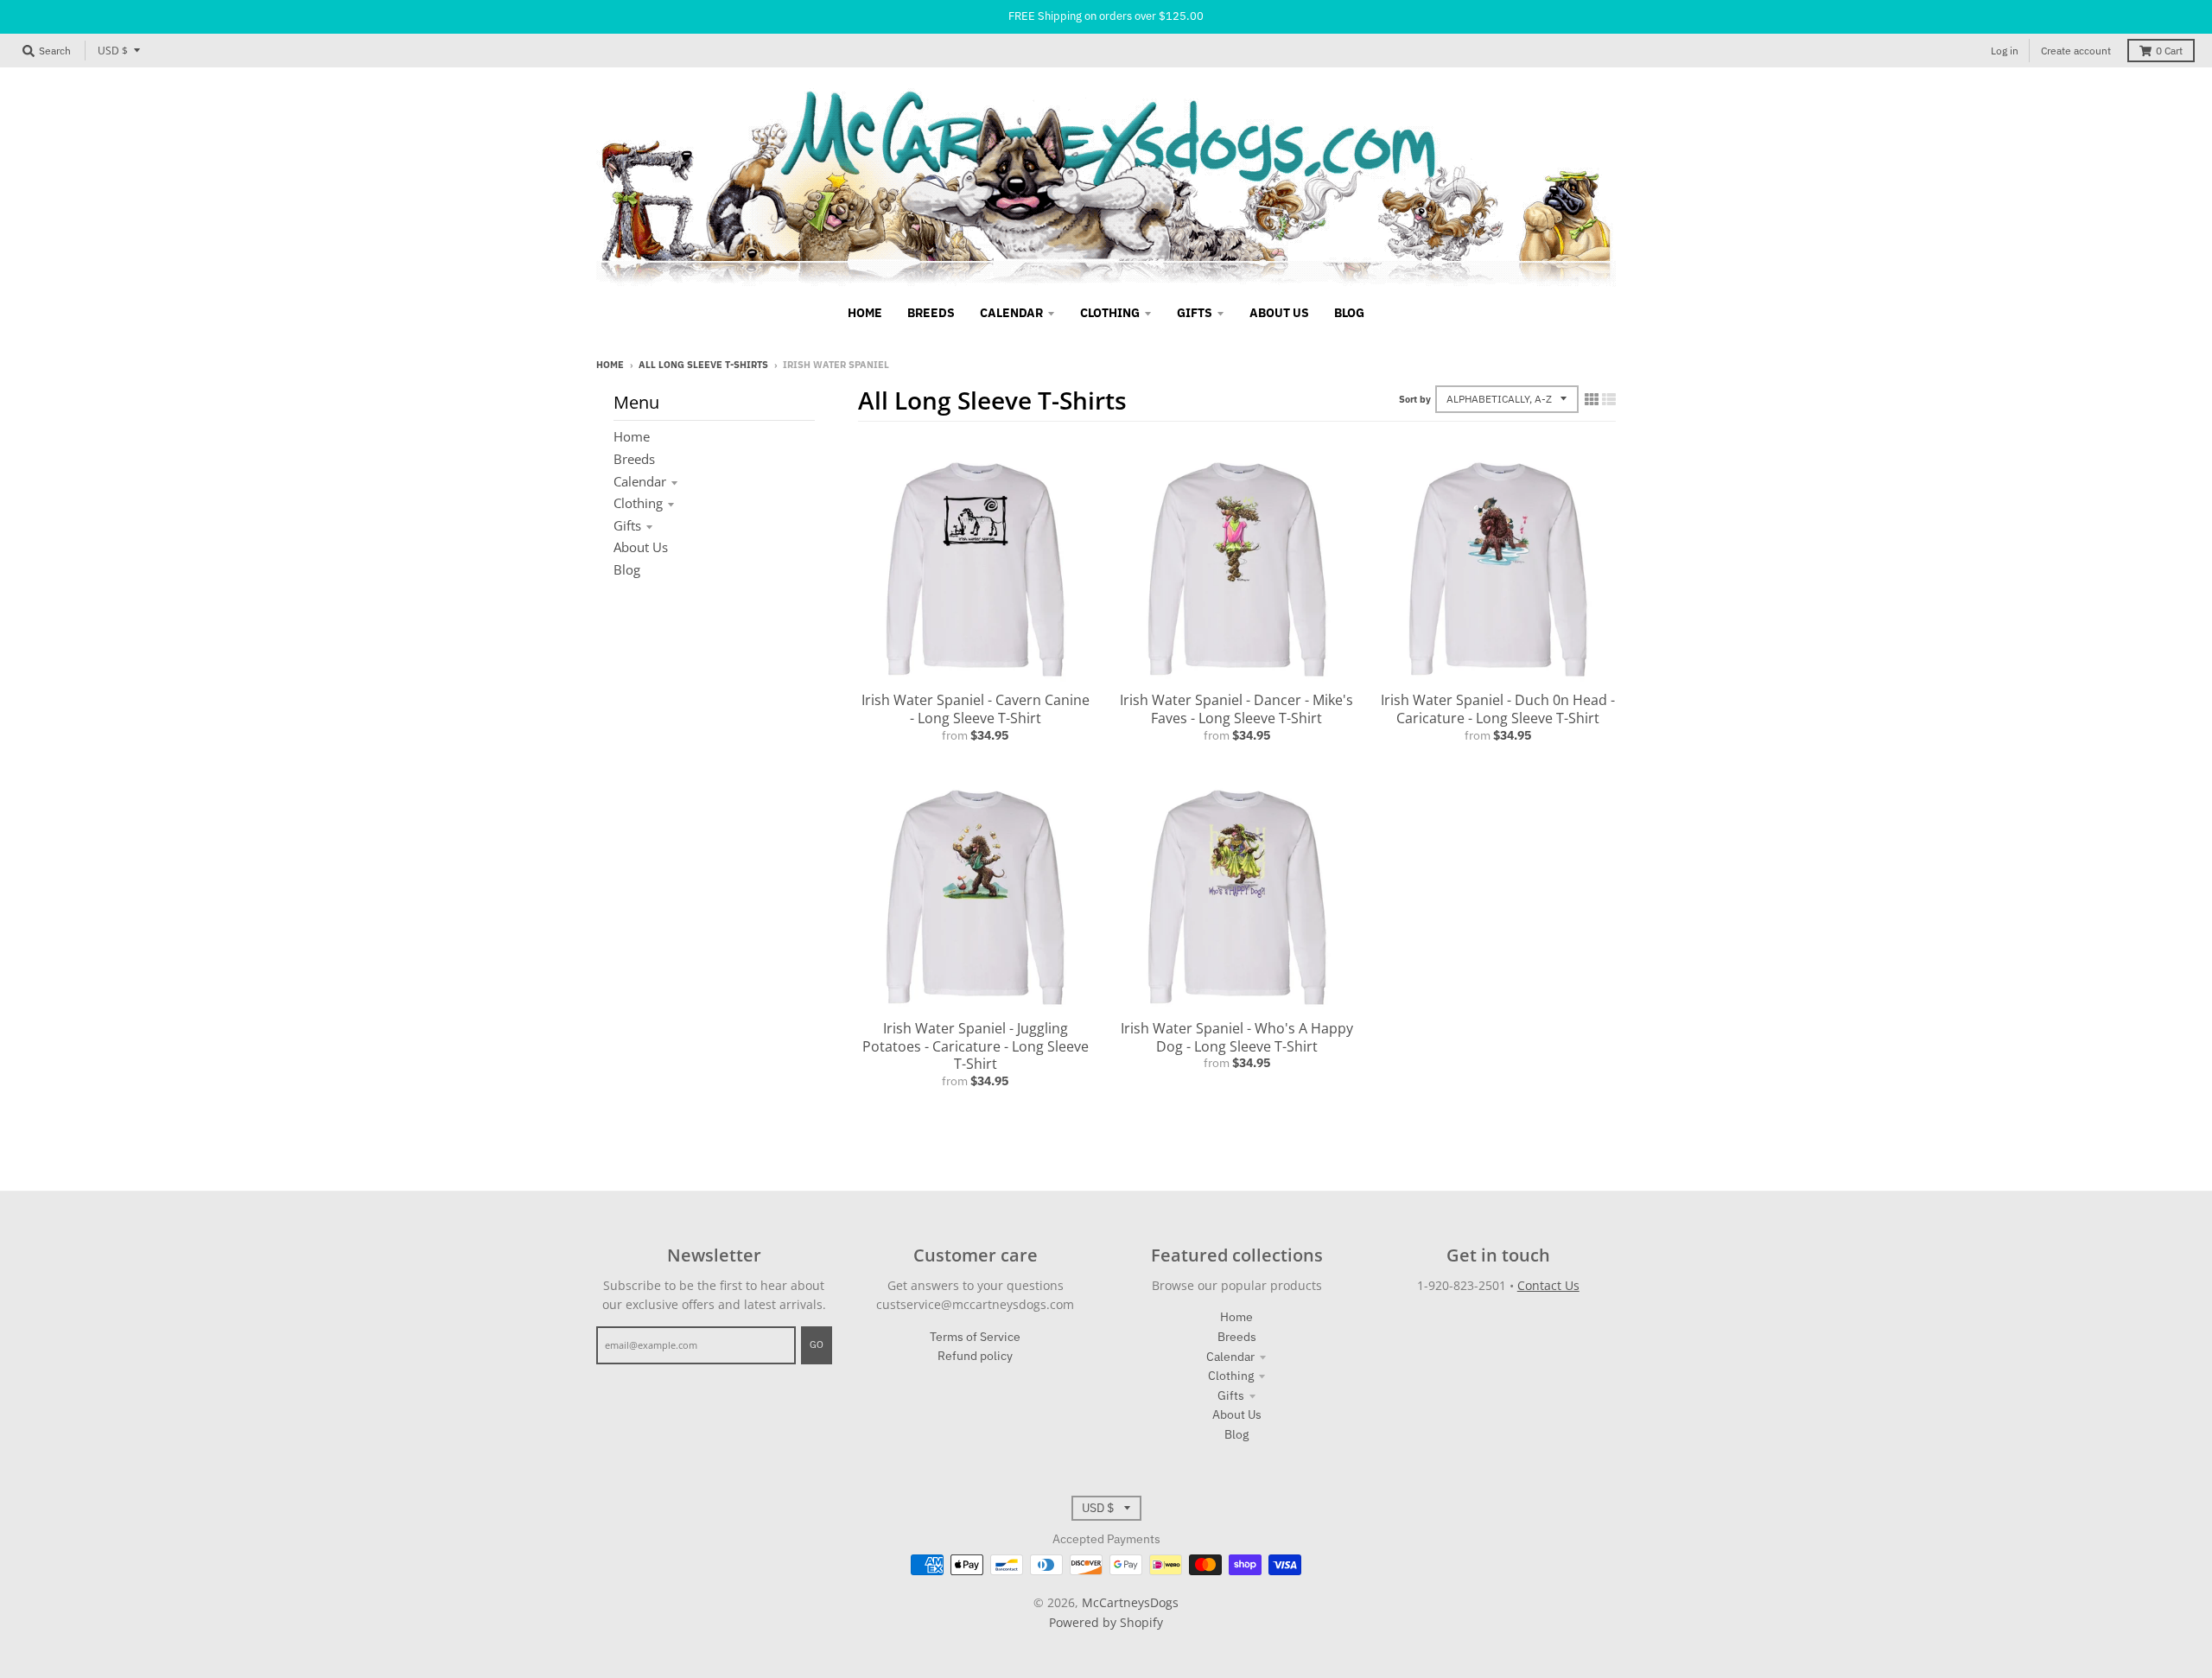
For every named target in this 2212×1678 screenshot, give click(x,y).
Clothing (638, 503)
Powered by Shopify (1106, 1622)
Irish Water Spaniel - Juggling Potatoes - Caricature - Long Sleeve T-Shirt (976, 1046)
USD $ (113, 51)
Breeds (634, 459)
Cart (2169, 51)
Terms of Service (975, 1337)
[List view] (1609, 399)
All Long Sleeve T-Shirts (703, 365)
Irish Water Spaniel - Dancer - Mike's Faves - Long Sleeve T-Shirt (1236, 709)
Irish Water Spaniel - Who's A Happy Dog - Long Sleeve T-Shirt (1237, 1037)
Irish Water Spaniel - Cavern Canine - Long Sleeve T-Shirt (976, 709)
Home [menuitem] (865, 313)
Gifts (627, 525)
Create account (2076, 51)
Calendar (640, 481)
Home (610, 365)
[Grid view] (1592, 399)
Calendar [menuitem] (1011, 313)
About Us (641, 547)
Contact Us (1548, 1285)
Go (817, 1344)
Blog (627, 569)
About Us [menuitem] (1279, 313)
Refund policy (975, 1356)
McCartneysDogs (1130, 1602)
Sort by (1415, 399)
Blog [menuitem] (1349, 313)
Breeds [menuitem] (931, 313)
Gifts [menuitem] (1195, 313)
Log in (2005, 51)
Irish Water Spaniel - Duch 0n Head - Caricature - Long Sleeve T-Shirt (1498, 709)
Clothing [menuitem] (1110, 313)
